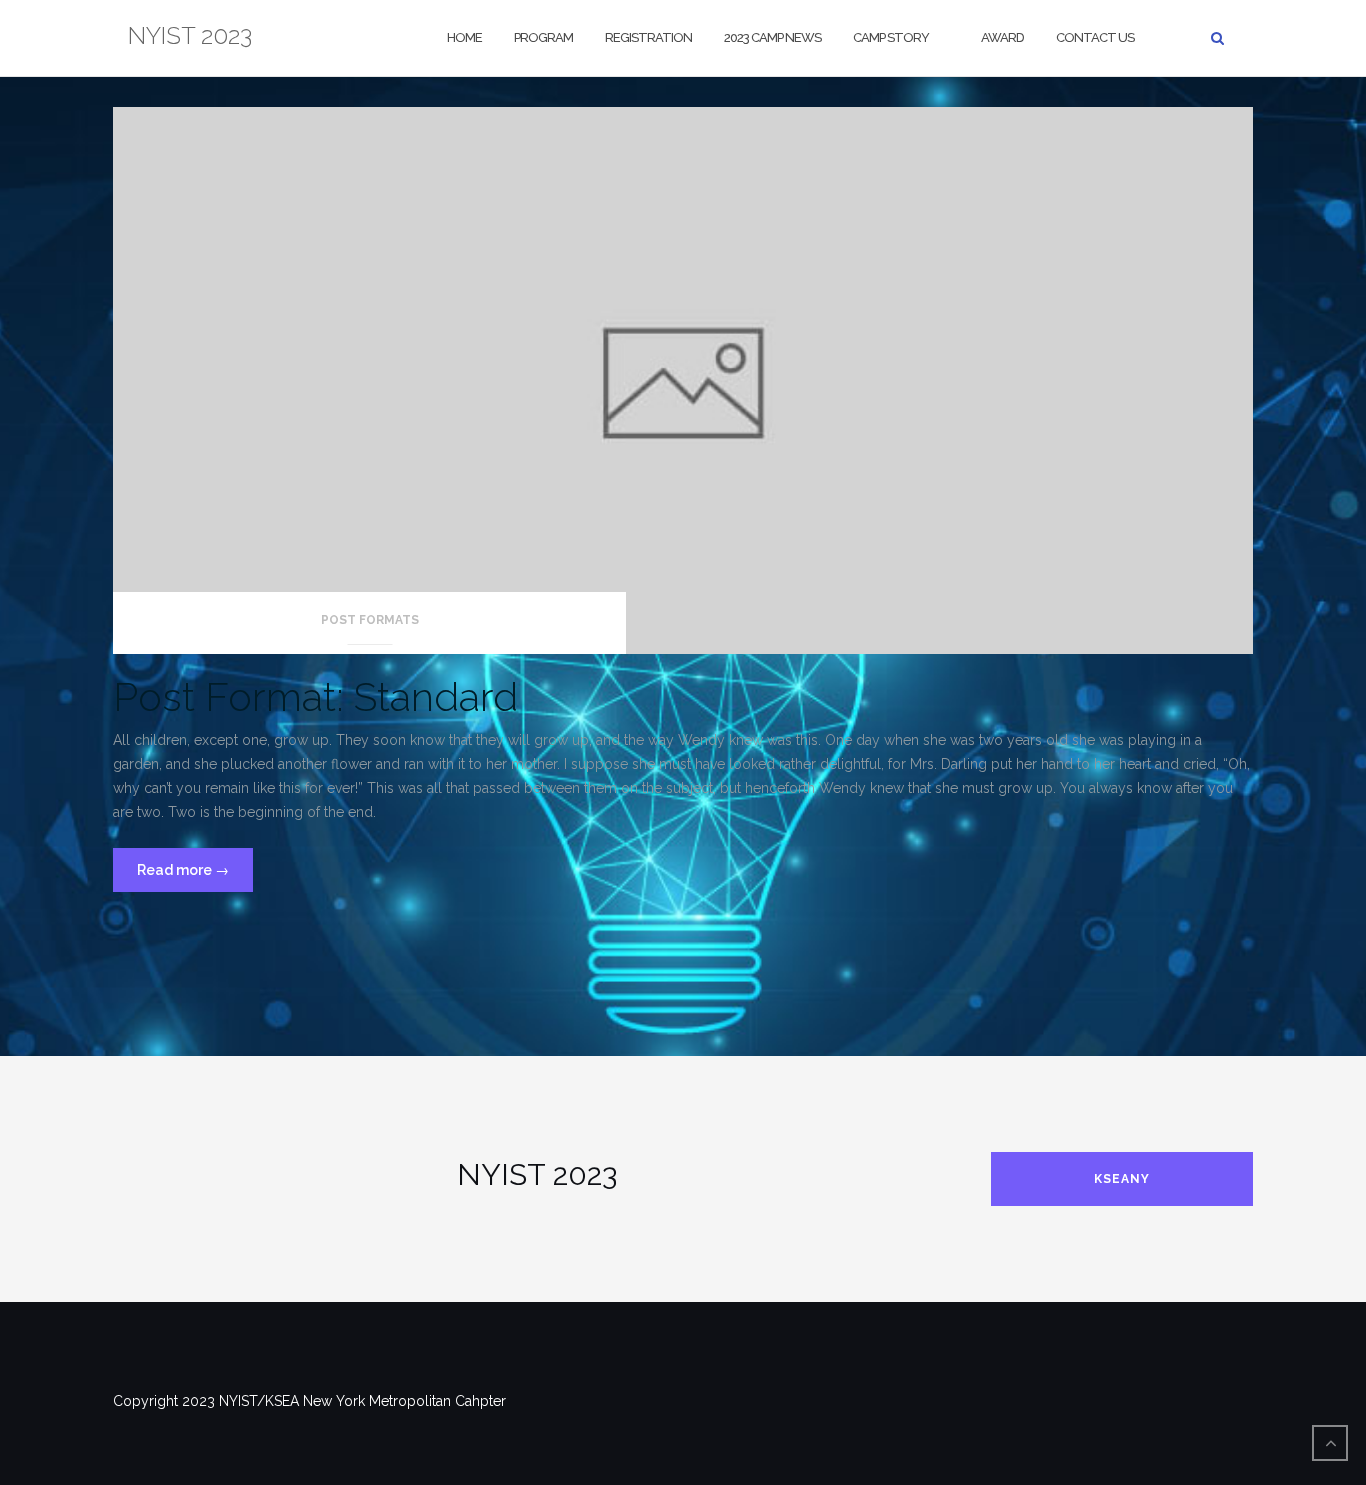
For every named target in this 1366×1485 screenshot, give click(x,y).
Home (464, 37)
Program (543, 37)
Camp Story (891, 37)
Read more (195, 876)
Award (1002, 37)
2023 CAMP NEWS (772, 37)
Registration (648, 37)
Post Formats (370, 620)
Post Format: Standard (315, 696)
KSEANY (1122, 1179)
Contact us (1095, 37)
